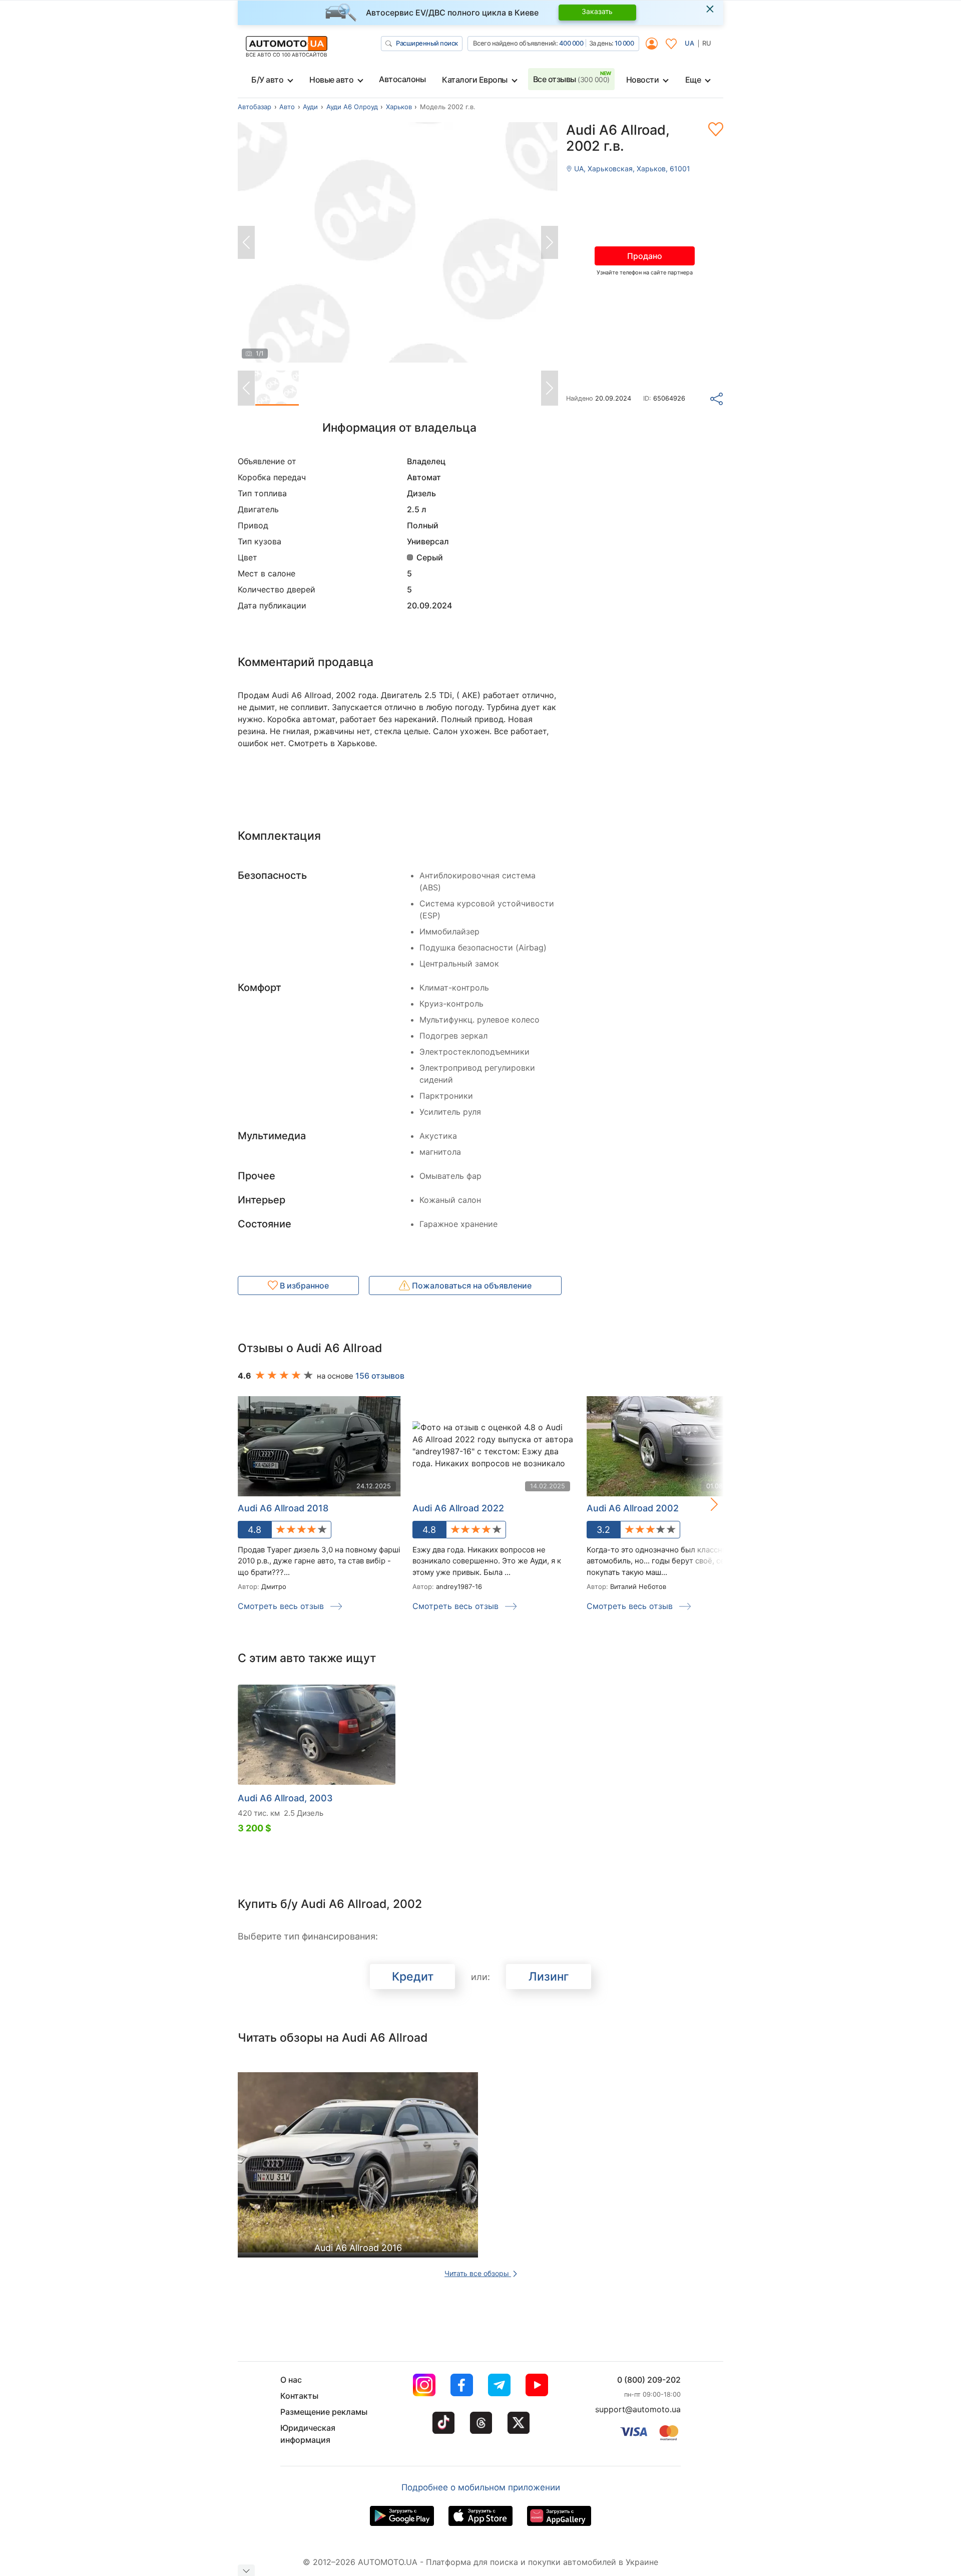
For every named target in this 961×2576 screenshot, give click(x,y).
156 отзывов (380, 1376)
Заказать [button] (597, 11)
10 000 (624, 43)
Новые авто (331, 80)
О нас (291, 2380)
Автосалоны (402, 79)
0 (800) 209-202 (649, 2380)
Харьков (399, 107)
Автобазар (255, 107)
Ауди (310, 107)
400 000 (571, 43)
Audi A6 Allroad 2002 (633, 1508)
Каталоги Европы (475, 80)
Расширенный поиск (427, 43)
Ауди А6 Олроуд (352, 107)
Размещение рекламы (324, 2412)
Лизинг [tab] (549, 1977)
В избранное (303, 1285)
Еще (693, 80)
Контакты (299, 2396)
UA (689, 43)
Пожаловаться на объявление (471, 1285)
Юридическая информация (308, 2434)
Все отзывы (571, 79)
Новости (643, 80)
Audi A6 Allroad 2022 (458, 1508)
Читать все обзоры (478, 2273)
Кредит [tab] (413, 1977)
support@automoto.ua (638, 2409)
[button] (704, 1504)
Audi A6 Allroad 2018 (283, 1508)
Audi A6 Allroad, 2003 (285, 1798)
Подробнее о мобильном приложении (481, 2487)
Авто (287, 107)
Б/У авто (267, 80)
